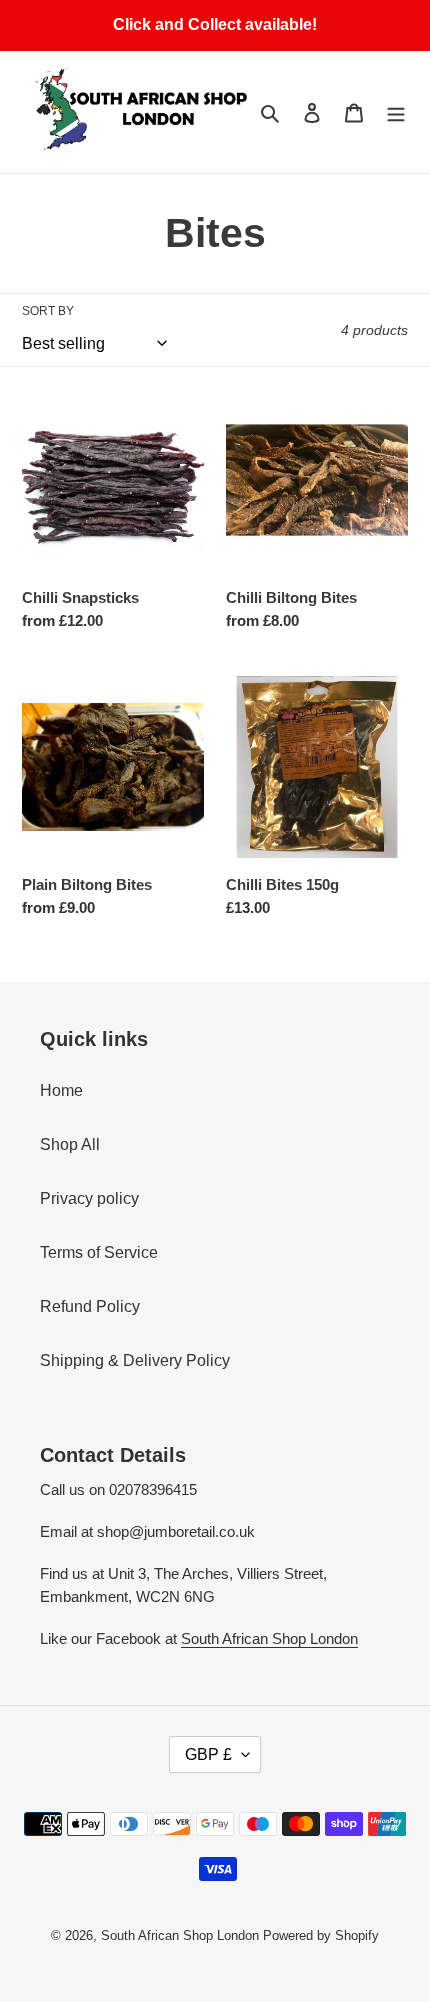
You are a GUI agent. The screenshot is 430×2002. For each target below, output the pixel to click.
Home (61, 1090)
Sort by (48, 311)
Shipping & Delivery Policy (135, 1360)
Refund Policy (90, 1306)
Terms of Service (99, 1252)
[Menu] (396, 112)
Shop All (70, 1144)
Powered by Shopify (321, 1935)
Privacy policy (89, 1198)
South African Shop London (269, 1638)
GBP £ (208, 1754)
